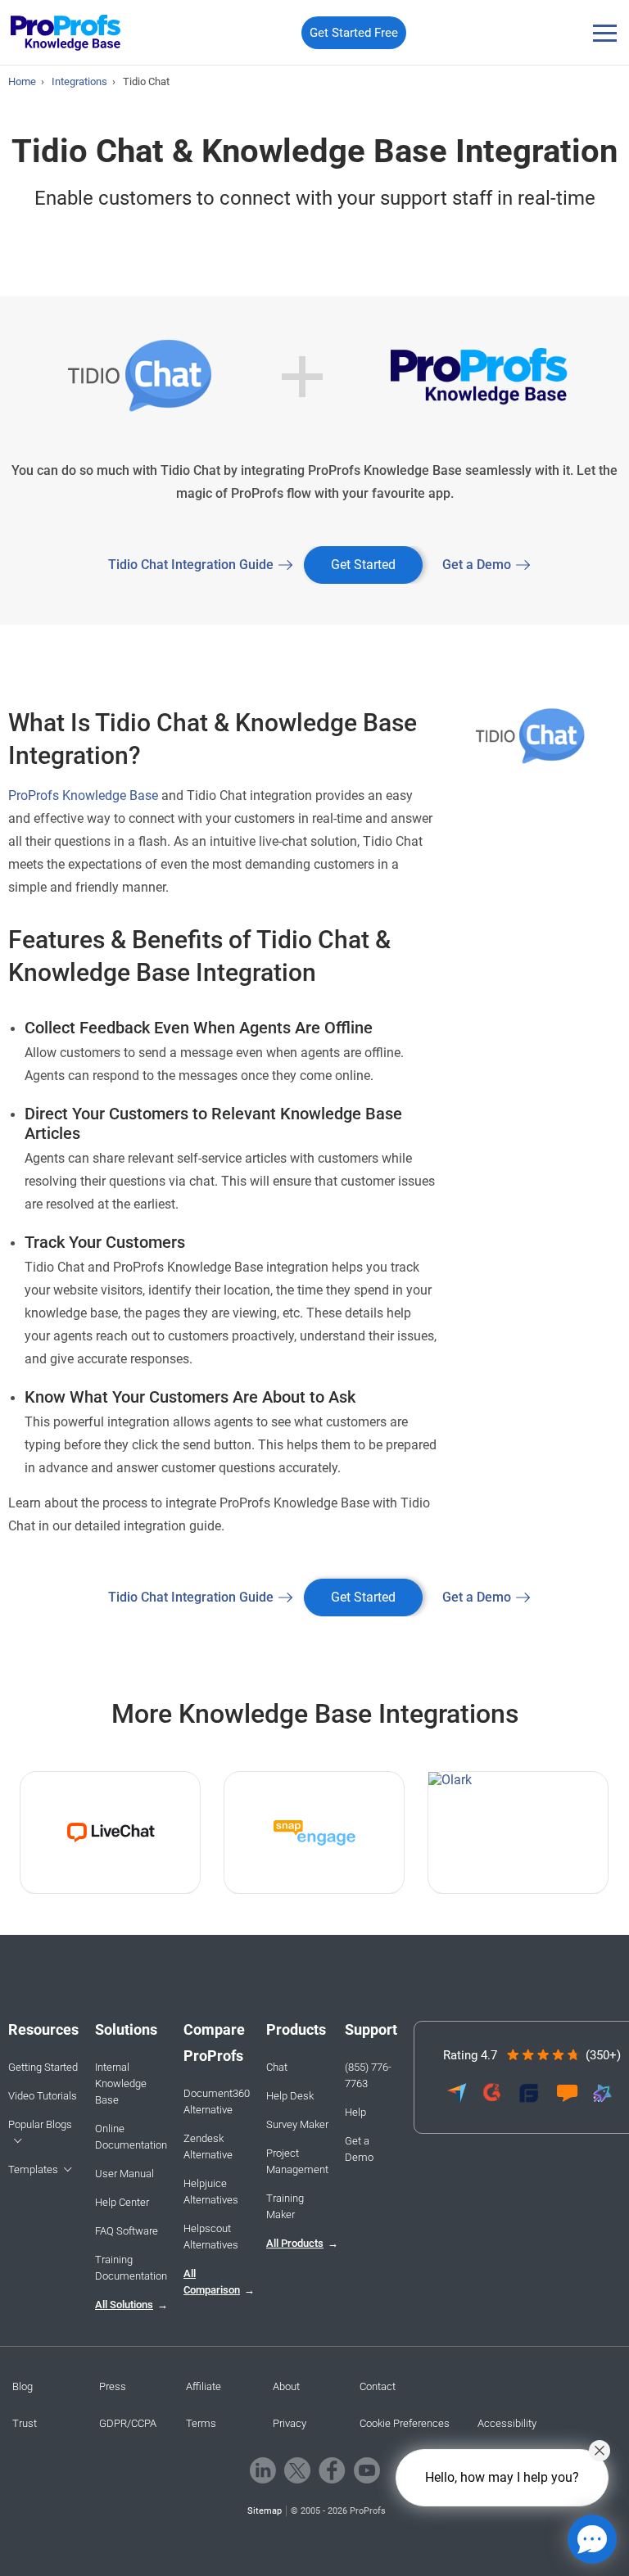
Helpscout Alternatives (211, 2237)
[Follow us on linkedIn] (263, 2470)
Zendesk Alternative (208, 2147)
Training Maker (285, 2206)
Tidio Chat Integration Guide (191, 565)
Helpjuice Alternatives (211, 2192)
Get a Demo (477, 565)
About (286, 2386)
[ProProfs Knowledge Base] (66, 33)
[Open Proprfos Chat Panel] (592, 2539)
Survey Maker (297, 2124)
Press (113, 2386)
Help (355, 2112)
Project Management (297, 2161)
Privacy (290, 2423)
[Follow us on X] (297, 2470)
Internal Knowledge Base (121, 2083)
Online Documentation (131, 2137)
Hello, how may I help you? (502, 2477)
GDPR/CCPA (128, 2423)
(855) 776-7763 (368, 2075)
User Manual (124, 2174)
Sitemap (265, 2511)
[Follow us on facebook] (332, 2470)
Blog (23, 2386)
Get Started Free (354, 33)
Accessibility (507, 2423)
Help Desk (290, 2096)
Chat (277, 2067)
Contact (378, 2386)
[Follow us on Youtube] (367, 2470)
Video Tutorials (43, 2096)
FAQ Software (127, 2231)
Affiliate (204, 2386)
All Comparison (212, 2282)
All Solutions (124, 2305)
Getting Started (43, 2067)
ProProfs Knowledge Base (83, 795)
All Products (295, 2243)
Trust (25, 2423)
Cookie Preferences (405, 2423)
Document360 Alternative (217, 2101)
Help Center (122, 2202)
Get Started (363, 565)
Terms (201, 2423)
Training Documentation (131, 2268)
